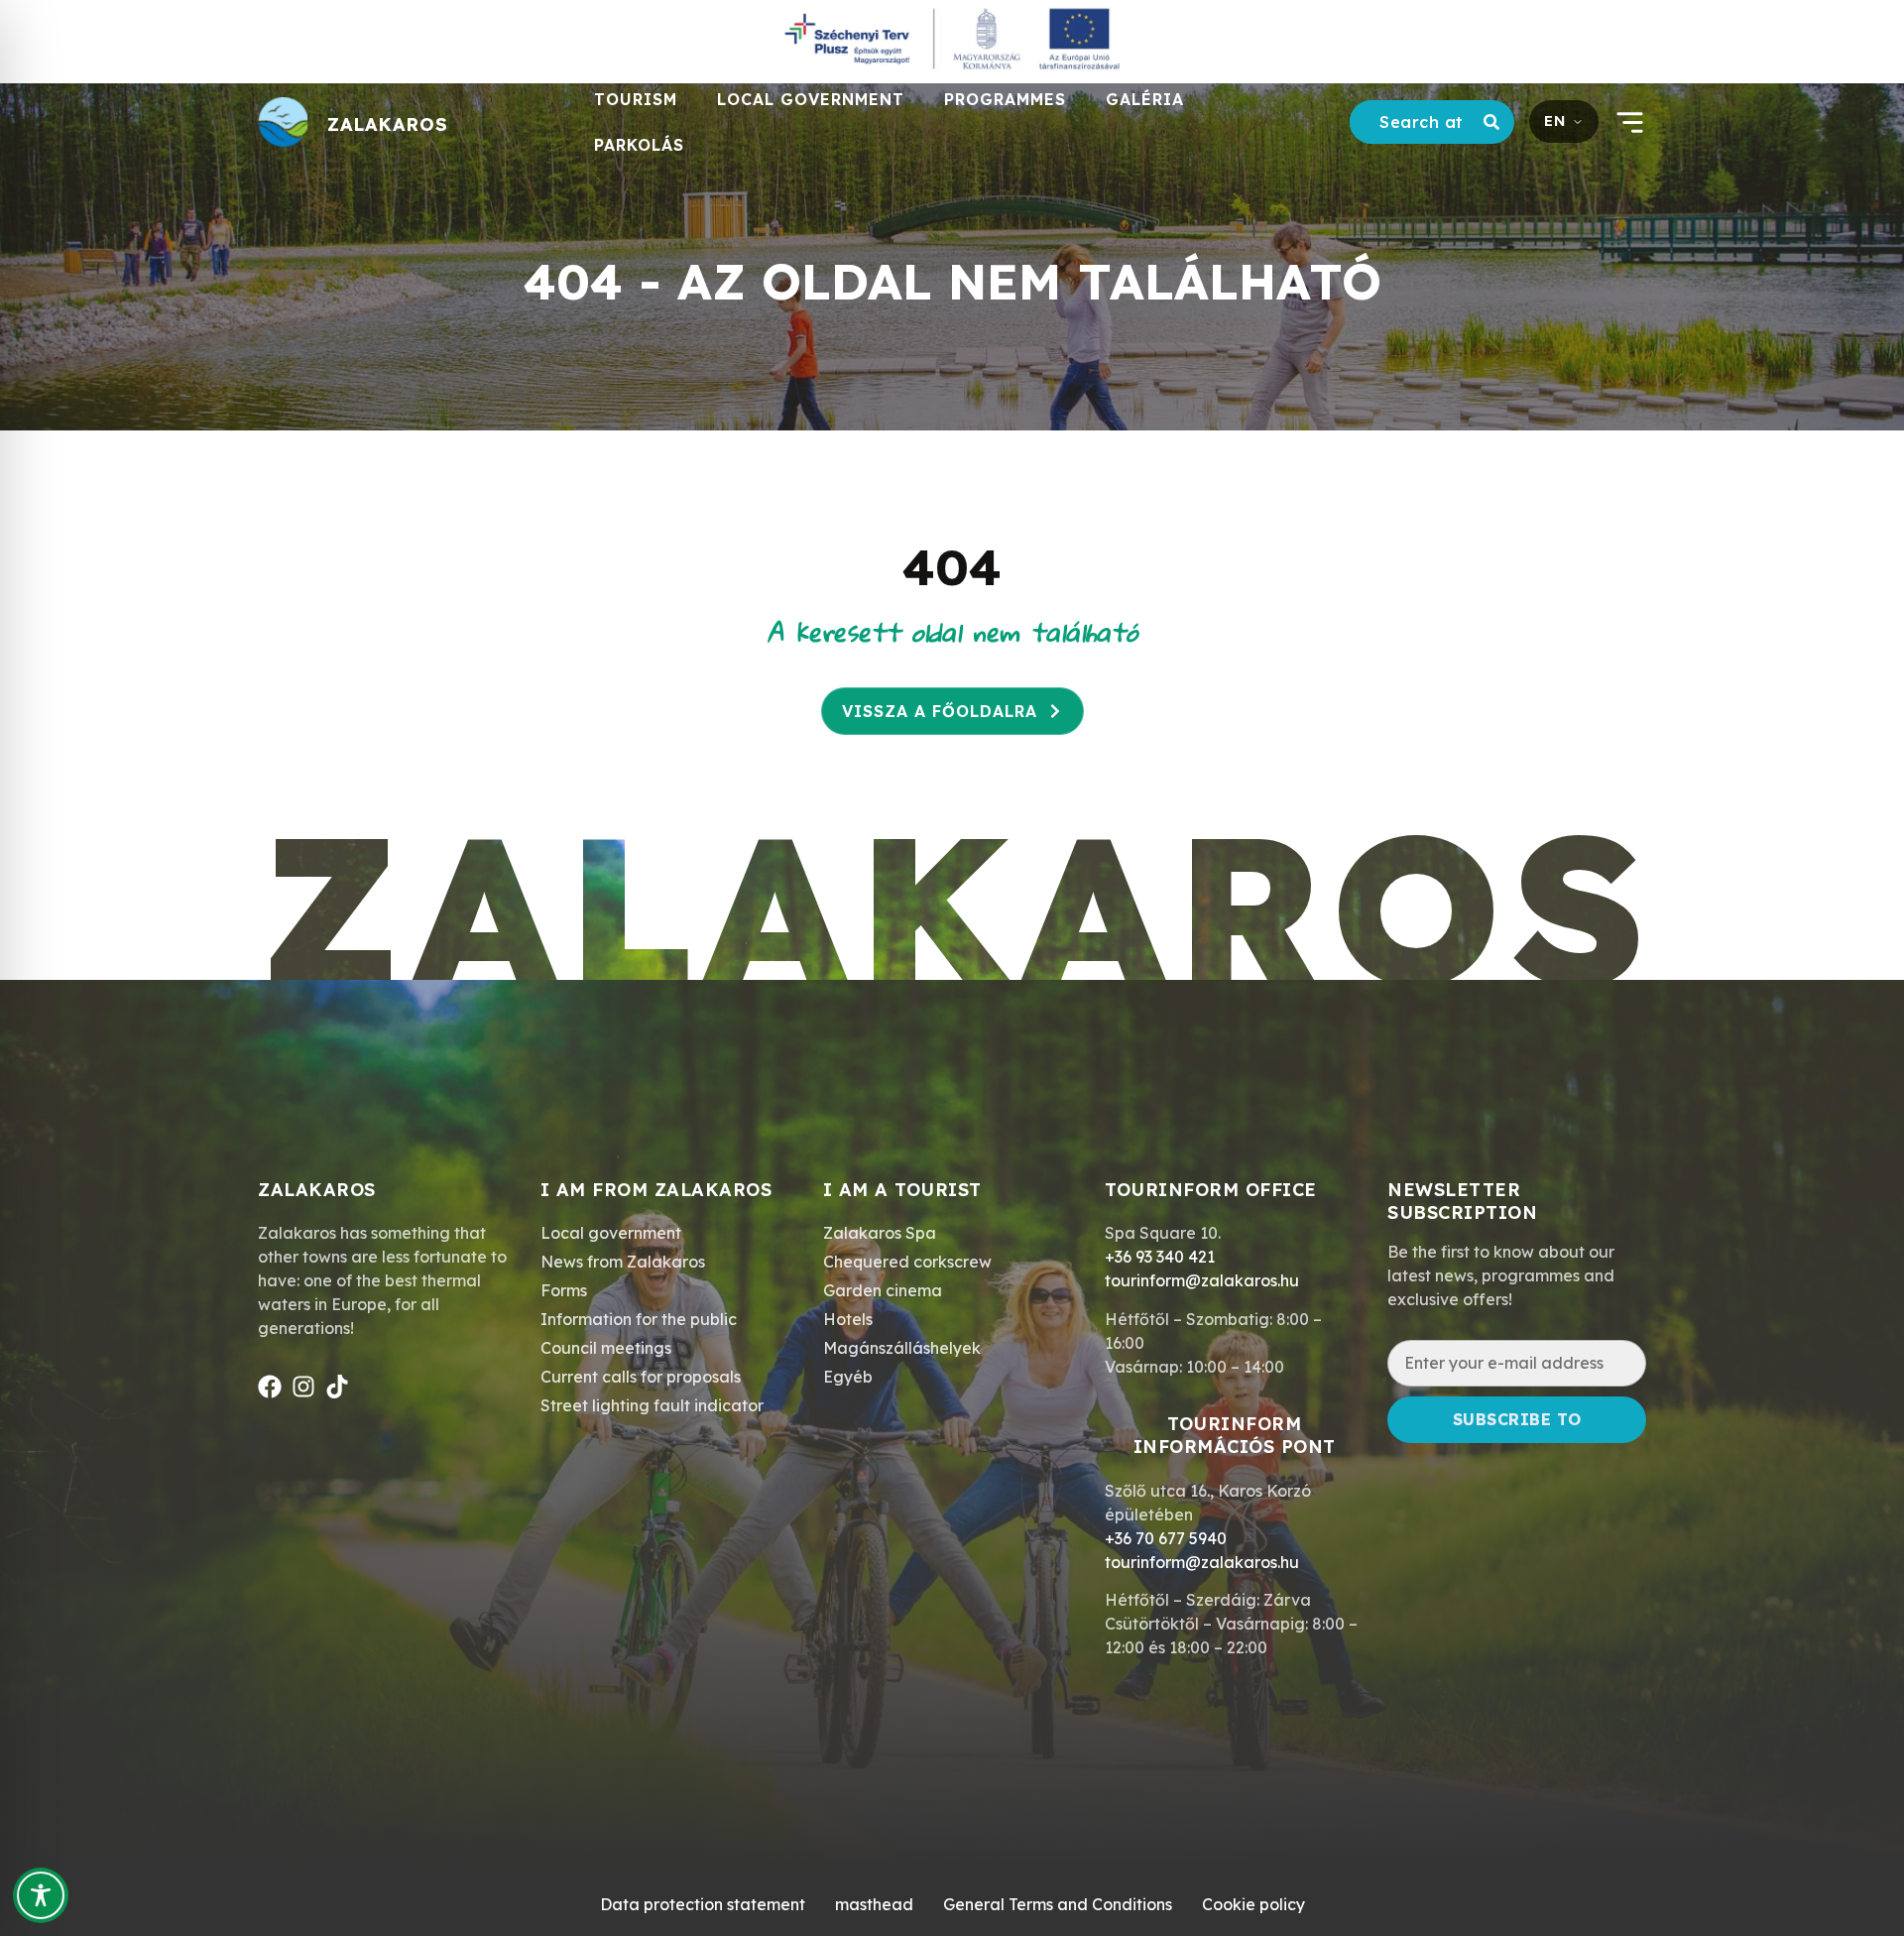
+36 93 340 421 (1160, 1257)
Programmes (1005, 99)
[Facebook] (270, 1387)
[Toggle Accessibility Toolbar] (41, 1895)
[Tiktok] (337, 1387)
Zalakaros (388, 124)
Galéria (1145, 99)
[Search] (1495, 122)
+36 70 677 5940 (1166, 1538)
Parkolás (639, 145)
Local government (811, 99)
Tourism (636, 99)
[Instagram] (303, 1387)
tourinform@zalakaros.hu (1202, 1280)
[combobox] (1413, 122)
